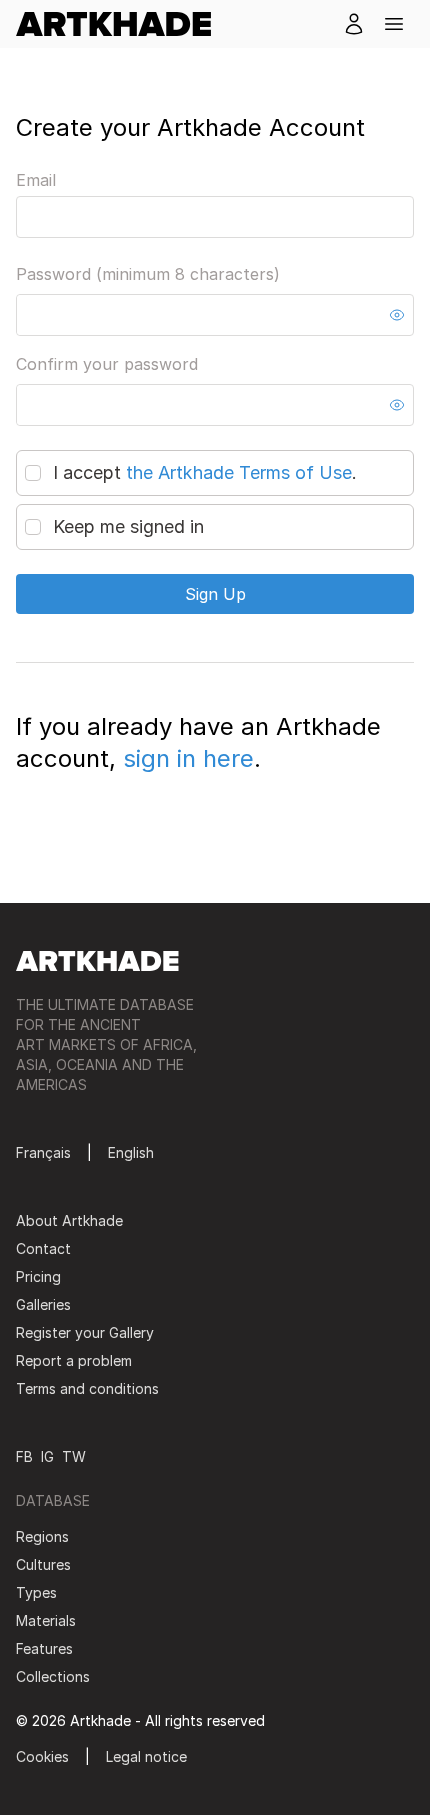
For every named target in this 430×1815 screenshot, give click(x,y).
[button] (394, 24)
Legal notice (146, 1756)
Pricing (38, 1276)
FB (24, 1456)
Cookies (42, 1756)
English (131, 1152)
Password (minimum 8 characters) (148, 274)
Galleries (43, 1304)
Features (44, 1648)
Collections (53, 1676)
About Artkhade (69, 1220)
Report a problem (74, 1360)
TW (74, 1456)
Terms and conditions (87, 1388)
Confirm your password (107, 364)
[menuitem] (121, 24)
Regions (42, 1536)
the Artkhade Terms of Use (239, 472)
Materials (46, 1620)
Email (36, 180)
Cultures (43, 1564)
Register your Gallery (85, 1332)
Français (43, 1152)
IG (47, 1456)
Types (36, 1592)
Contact (43, 1248)
